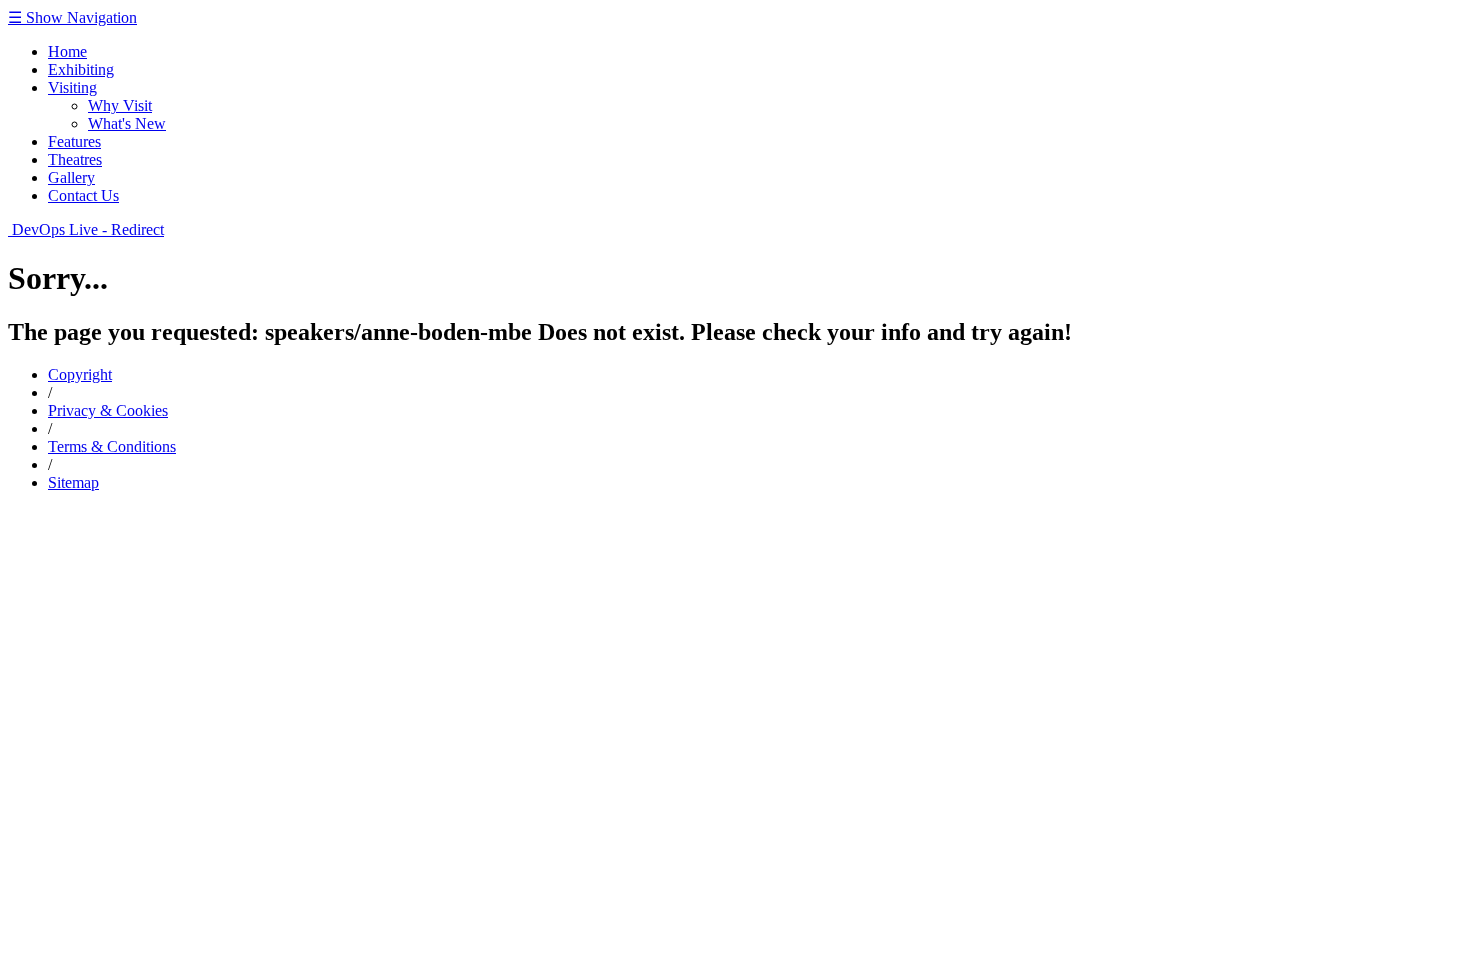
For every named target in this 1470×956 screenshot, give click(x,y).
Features (74, 141)
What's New (127, 123)
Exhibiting (81, 69)
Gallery (71, 177)
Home (67, 51)
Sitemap (73, 482)
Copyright (80, 374)
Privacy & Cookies (108, 410)
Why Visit (120, 105)
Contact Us (83, 195)
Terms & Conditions (112, 446)
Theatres (75, 159)
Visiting (72, 87)
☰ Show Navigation (72, 17)
